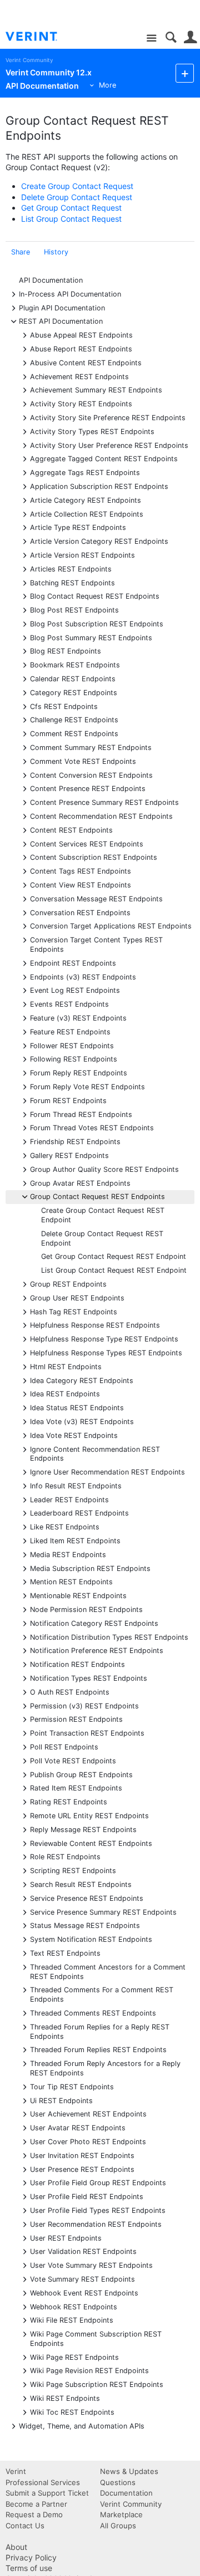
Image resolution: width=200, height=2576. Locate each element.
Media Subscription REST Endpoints (90, 1568)
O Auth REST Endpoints (70, 1692)
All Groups (118, 2526)
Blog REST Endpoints (66, 651)
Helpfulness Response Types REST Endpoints (106, 1352)
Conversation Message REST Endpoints (96, 898)
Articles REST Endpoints (71, 568)
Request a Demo (34, 2514)
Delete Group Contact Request (77, 197)
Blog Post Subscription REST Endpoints (97, 623)
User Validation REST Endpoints (83, 2251)
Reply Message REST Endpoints (83, 1829)
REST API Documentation (61, 321)
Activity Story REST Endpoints (81, 403)
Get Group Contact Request (71, 208)
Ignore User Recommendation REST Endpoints (107, 1471)
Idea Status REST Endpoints (77, 1407)
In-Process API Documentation (70, 294)
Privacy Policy (31, 2557)
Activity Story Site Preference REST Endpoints (108, 417)
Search (171, 37)
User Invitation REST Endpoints (82, 2155)
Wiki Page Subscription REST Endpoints (97, 2384)
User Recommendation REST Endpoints (96, 2224)
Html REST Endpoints (66, 1366)
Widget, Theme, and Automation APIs (82, 2425)
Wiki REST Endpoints (65, 2398)
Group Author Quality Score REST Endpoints (104, 1169)
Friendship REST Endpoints (75, 1141)
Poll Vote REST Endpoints (73, 1760)
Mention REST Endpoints (71, 1581)
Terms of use (29, 2568)
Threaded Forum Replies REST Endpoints (98, 2049)
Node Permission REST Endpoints (86, 1609)
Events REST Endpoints (69, 1004)
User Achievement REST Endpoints (88, 2113)
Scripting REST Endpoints (73, 1870)
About (16, 2547)
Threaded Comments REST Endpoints (93, 2013)
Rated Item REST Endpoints (76, 1787)
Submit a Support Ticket (47, 2493)
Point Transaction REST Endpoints (87, 1733)
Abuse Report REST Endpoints (81, 348)
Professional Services (43, 2482)
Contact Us (25, 2526)
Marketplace (121, 2514)
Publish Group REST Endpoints (81, 1774)
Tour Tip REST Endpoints (72, 2086)
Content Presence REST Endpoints (88, 788)
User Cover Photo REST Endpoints (88, 2141)
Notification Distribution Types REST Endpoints (109, 1637)
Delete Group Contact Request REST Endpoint (102, 1238)
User (190, 37)
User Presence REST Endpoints (82, 2169)
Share (21, 252)
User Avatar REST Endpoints (78, 2127)
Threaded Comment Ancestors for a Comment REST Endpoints (108, 1971)
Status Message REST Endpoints (85, 1925)
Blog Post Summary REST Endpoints (91, 637)
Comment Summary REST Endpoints (91, 747)
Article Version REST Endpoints (82, 555)
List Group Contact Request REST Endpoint (114, 1270)
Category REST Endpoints (74, 692)
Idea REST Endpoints (65, 1393)
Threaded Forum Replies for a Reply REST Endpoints (100, 2031)
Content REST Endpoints (71, 830)
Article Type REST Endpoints (78, 527)
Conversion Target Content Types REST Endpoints (96, 944)
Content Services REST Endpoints (87, 843)
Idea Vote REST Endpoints (74, 1435)
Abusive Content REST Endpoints (86, 362)
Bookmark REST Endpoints (75, 664)
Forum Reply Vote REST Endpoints (87, 1086)
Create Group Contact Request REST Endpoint (103, 1215)
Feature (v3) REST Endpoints (78, 1017)
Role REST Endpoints (65, 1856)
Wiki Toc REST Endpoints (72, 2412)
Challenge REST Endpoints (74, 719)
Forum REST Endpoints (68, 1100)
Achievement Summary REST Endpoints (96, 389)
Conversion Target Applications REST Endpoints (111, 925)
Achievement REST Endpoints (79, 376)
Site (151, 39)
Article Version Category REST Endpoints (99, 541)
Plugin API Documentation (62, 307)
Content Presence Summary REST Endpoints (104, 802)
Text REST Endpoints (65, 1953)
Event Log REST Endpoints (75, 990)
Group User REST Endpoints (77, 1297)
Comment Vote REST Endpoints (83, 761)
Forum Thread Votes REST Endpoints (92, 1127)
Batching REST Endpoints (72, 582)
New (185, 73)
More (107, 85)
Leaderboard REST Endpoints (79, 1513)
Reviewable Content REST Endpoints (91, 1843)
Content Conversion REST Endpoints (91, 775)
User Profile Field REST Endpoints (87, 2196)
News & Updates (129, 2471)
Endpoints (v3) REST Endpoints (83, 976)
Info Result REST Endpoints (76, 1485)
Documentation (126, 2493)
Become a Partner (36, 2504)
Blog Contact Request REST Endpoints (95, 596)
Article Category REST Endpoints (86, 500)
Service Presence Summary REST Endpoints (103, 1912)
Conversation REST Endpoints (80, 912)
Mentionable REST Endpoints (78, 1595)
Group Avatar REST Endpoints (80, 1183)
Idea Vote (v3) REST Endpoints (82, 1421)
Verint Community (29, 60)
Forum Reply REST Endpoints (79, 1072)
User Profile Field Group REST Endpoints (98, 2182)
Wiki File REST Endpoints (72, 2320)
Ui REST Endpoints (61, 2100)
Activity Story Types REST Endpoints (92, 431)
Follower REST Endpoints (72, 1045)
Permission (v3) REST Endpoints (84, 1705)
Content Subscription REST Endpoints (94, 857)
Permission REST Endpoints (76, 1719)
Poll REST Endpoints (64, 1746)
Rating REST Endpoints (69, 1801)
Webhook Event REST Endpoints (84, 2292)
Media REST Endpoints (68, 1554)
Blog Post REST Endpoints (74, 609)
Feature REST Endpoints (70, 1031)
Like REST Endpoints (65, 1526)
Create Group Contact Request (77, 186)
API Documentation (51, 280)
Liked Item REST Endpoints (75, 1540)
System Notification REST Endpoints (91, 1939)
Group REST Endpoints (68, 1284)
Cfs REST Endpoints (64, 706)
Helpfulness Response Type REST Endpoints (104, 1338)
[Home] (40, 37)
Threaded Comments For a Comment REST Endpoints (102, 1994)
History (56, 252)
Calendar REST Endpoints (73, 678)
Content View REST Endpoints (81, 884)
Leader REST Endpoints (69, 1499)
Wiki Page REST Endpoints (74, 2357)
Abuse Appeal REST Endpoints (81, 335)
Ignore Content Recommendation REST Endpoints (95, 1453)
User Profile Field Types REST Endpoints (98, 2210)
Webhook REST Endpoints (74, 2306)
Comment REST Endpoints (74, 733)
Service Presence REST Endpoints (87, 1898)
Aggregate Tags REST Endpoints (85, 472)
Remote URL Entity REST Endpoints (89, 1815)
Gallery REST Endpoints (69, 1155)
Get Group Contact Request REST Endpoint (114, 1256)
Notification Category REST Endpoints (94, 1623)
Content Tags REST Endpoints (81, 871)
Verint (16, 2471)
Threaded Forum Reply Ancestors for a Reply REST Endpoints (105, 2068)
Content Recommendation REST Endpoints (101, 816)
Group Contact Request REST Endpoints (97, 1196)
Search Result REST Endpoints (81, 1884)
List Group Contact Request (71, 219)
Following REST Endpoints (74, 1059)
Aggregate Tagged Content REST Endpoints (104, 458)
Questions (118, 2482)
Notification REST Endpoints (77, 1664)
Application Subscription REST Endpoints (99, 486)
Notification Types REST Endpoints (89, 1678)
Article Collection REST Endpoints (87, 514)
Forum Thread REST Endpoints (81, 1114)
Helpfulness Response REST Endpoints (95, 1325)
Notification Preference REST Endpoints (97, 1650)
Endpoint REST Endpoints (73, 963)
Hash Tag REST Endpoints (74, 1311)
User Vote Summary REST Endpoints (91, 2265)
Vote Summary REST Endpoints (82, 2279)
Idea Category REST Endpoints (82, 1380)
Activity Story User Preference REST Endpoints (109, 445)
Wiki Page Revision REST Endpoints (89, 2370)
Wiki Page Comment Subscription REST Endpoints (96, 2338)
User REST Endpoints (66, 2238)
